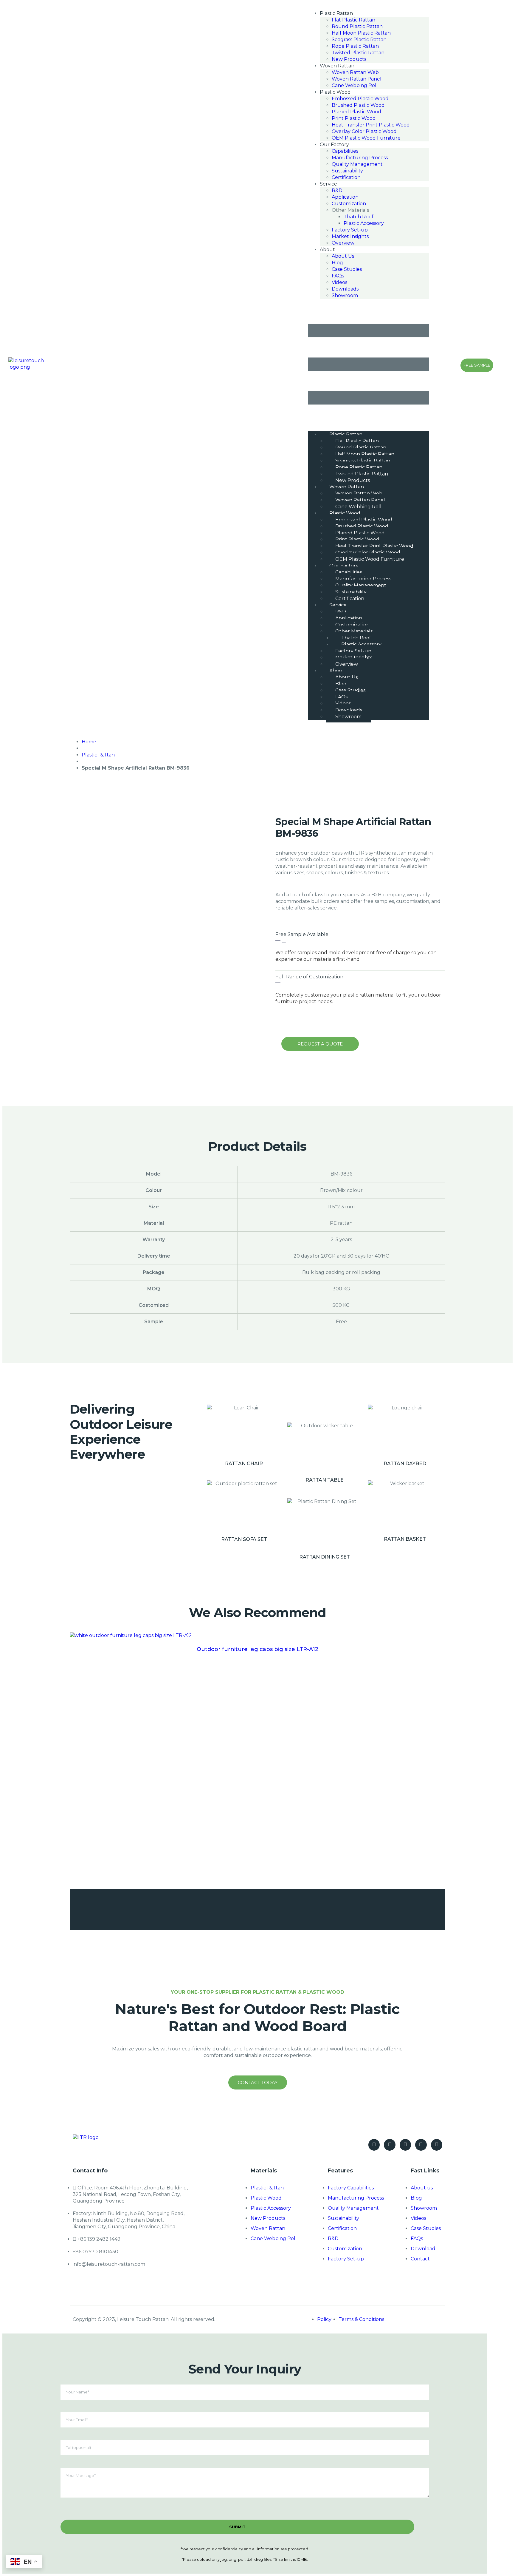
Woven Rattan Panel (357, 79)
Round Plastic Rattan (357, 26)
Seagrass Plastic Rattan (359, 40)
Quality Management (357, 164)
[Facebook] (374, 2145)
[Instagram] (421, 2145)
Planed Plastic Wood (356, 112)
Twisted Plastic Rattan (358, 53)
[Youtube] (390, 2145)
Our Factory (334, 145)
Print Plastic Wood (354, 118)
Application (345, 197)
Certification (346, 177)
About (327, 250)
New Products (349, 59)
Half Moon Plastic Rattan (361, 33)
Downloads (345, 289)
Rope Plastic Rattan (355, 46)
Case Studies (347, 269)
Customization (349, 204)
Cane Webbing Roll (355, 85)
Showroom (345, 295)
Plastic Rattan (336, 13)
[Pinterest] (405, 2145)
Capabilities (345, 151)
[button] (436, 365)
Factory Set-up (350, 230)
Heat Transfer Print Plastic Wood (371, 125)
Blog (337, 263)
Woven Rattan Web (355, 72)
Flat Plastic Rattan (353, 20)
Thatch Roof (359, 217)
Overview (343, 243)
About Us (343, 256)
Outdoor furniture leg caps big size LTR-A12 (257, 1649)
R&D (337, 190)
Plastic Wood (335, 92)
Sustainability (347, 171)
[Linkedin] (437, 2145)
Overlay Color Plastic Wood (364, 131)
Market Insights (350, 236)
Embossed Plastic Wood (360, 99)
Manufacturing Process (360, 158)
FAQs (338, 276)
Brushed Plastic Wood (358, 105)
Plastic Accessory (364, 223)
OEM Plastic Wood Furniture (366, 138)
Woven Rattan (337, 66)
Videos (339, 282)
